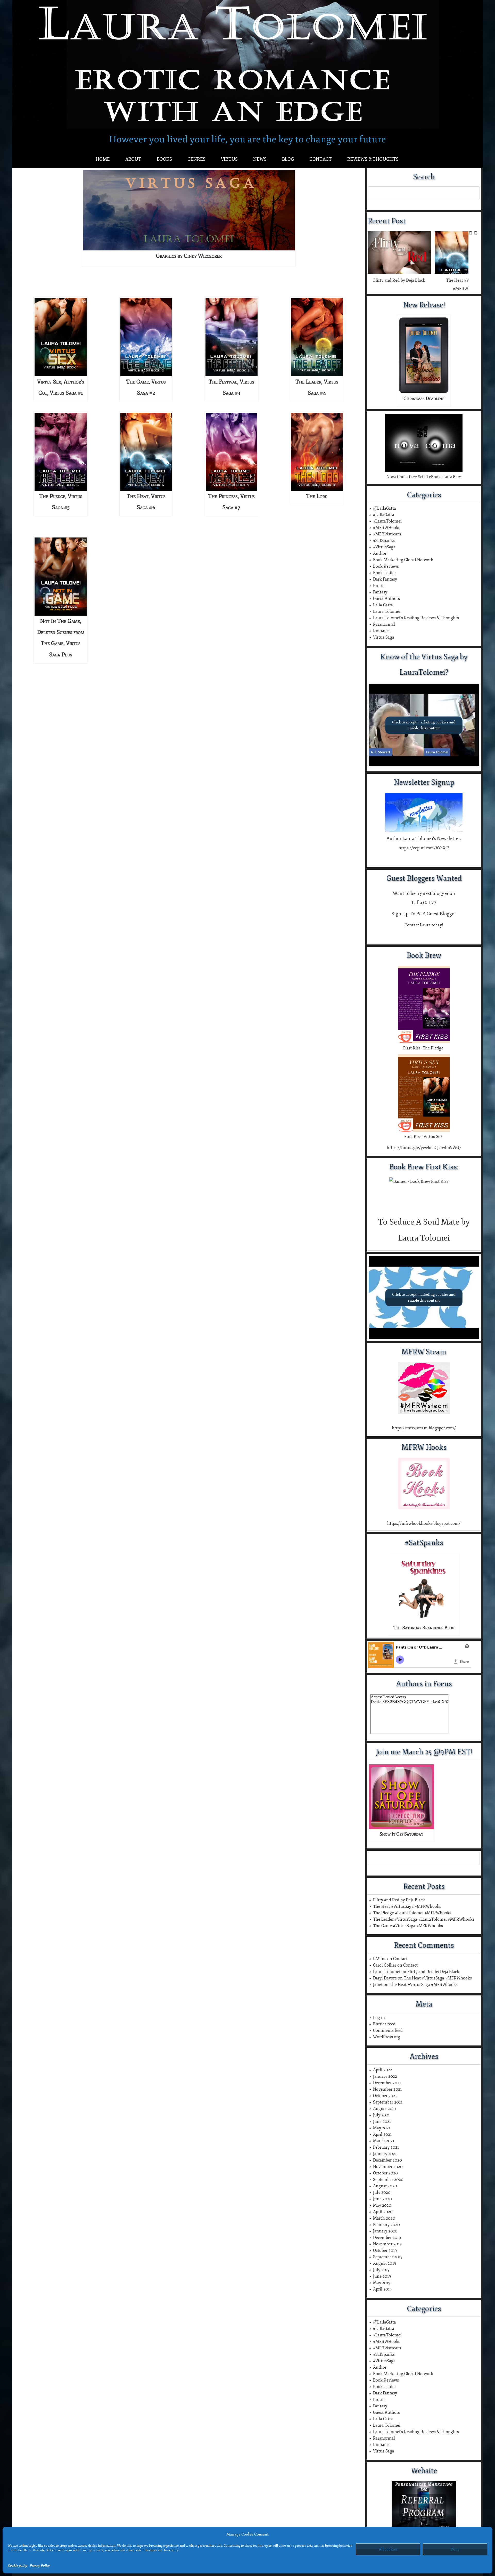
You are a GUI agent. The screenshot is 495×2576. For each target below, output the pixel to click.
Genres (196, 159)
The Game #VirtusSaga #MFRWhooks (408, 1926)
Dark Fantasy (385, 579)
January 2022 (385, 2076)
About (133, 159)
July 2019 (381, 2270)
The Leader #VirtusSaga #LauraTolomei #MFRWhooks (424, 1919)
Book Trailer (385, 573)
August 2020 (385, 2186)
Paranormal (384, 624)
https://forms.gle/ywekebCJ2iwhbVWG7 (424, 1148)
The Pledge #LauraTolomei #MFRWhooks (412, 1913)
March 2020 (384, 2218)
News (260, 159)
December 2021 (387, 2083)
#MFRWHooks (387, 528)
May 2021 (382, 2128)
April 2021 (382, 2134)
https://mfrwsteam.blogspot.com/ (424, 1428)
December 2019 (387, 2238)
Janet (378, 1985)
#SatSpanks (384, 541)
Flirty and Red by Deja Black (399, 280)
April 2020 (383, 2212)
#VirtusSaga (384, 547)
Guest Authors (386, 599)
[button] (476, 233)
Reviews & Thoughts (373, 159)
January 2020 (385, 2231)
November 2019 (387, 2244)
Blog (288, 159)
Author (380, 553)
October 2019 (385, 2251)
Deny (455, 2549)
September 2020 (388, 2180)
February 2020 (386, 2225)
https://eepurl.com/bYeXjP (424, 848)
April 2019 (382, 2289)
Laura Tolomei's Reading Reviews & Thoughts (416, 618)
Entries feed (384, 2024)
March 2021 (384, 2141)
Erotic (379, 586)
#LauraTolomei (387, 521)
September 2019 (388, 2257)
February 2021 (386, 2147)
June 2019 (382, 2276)
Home (103, 159)
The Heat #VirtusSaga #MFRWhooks (407, 1906)
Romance (382, 631)
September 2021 (388, 2102)
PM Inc (380, 1959)
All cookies (388, 2549)
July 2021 (381, 2115)
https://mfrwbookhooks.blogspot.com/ (424, 1523)
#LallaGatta (384, 515)
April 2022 (383, 2070)
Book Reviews (386, 566)
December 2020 (387, 2160)
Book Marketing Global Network (403, 560)
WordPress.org (387, 2037)
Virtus (229, 159)
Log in (379, 2018)
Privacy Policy (40, 2566)
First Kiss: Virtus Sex (424, 1137)
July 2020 (382, 2192)
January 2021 (385, 2154)
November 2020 (388, 2167)
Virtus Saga (384, 637)
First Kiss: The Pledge (424, 1048)
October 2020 (385, 2173)
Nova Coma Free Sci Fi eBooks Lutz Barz (424, 477)
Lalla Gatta (383, 605)
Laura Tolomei (387, 612)
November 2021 (387, 2089)
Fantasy (380, 592)
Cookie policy (17, 2566)
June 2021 (382, 2122)
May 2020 (382, 2205)
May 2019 (382, 2283)
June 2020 (382, 2199)
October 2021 (385, 2096)
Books (164, 159)
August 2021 (385, 2109)
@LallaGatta (385, 508)
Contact (321, 159)
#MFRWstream (387, 534)
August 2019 (385, 2263)
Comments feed (388, 2031)
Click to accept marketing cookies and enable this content (424, 725)
